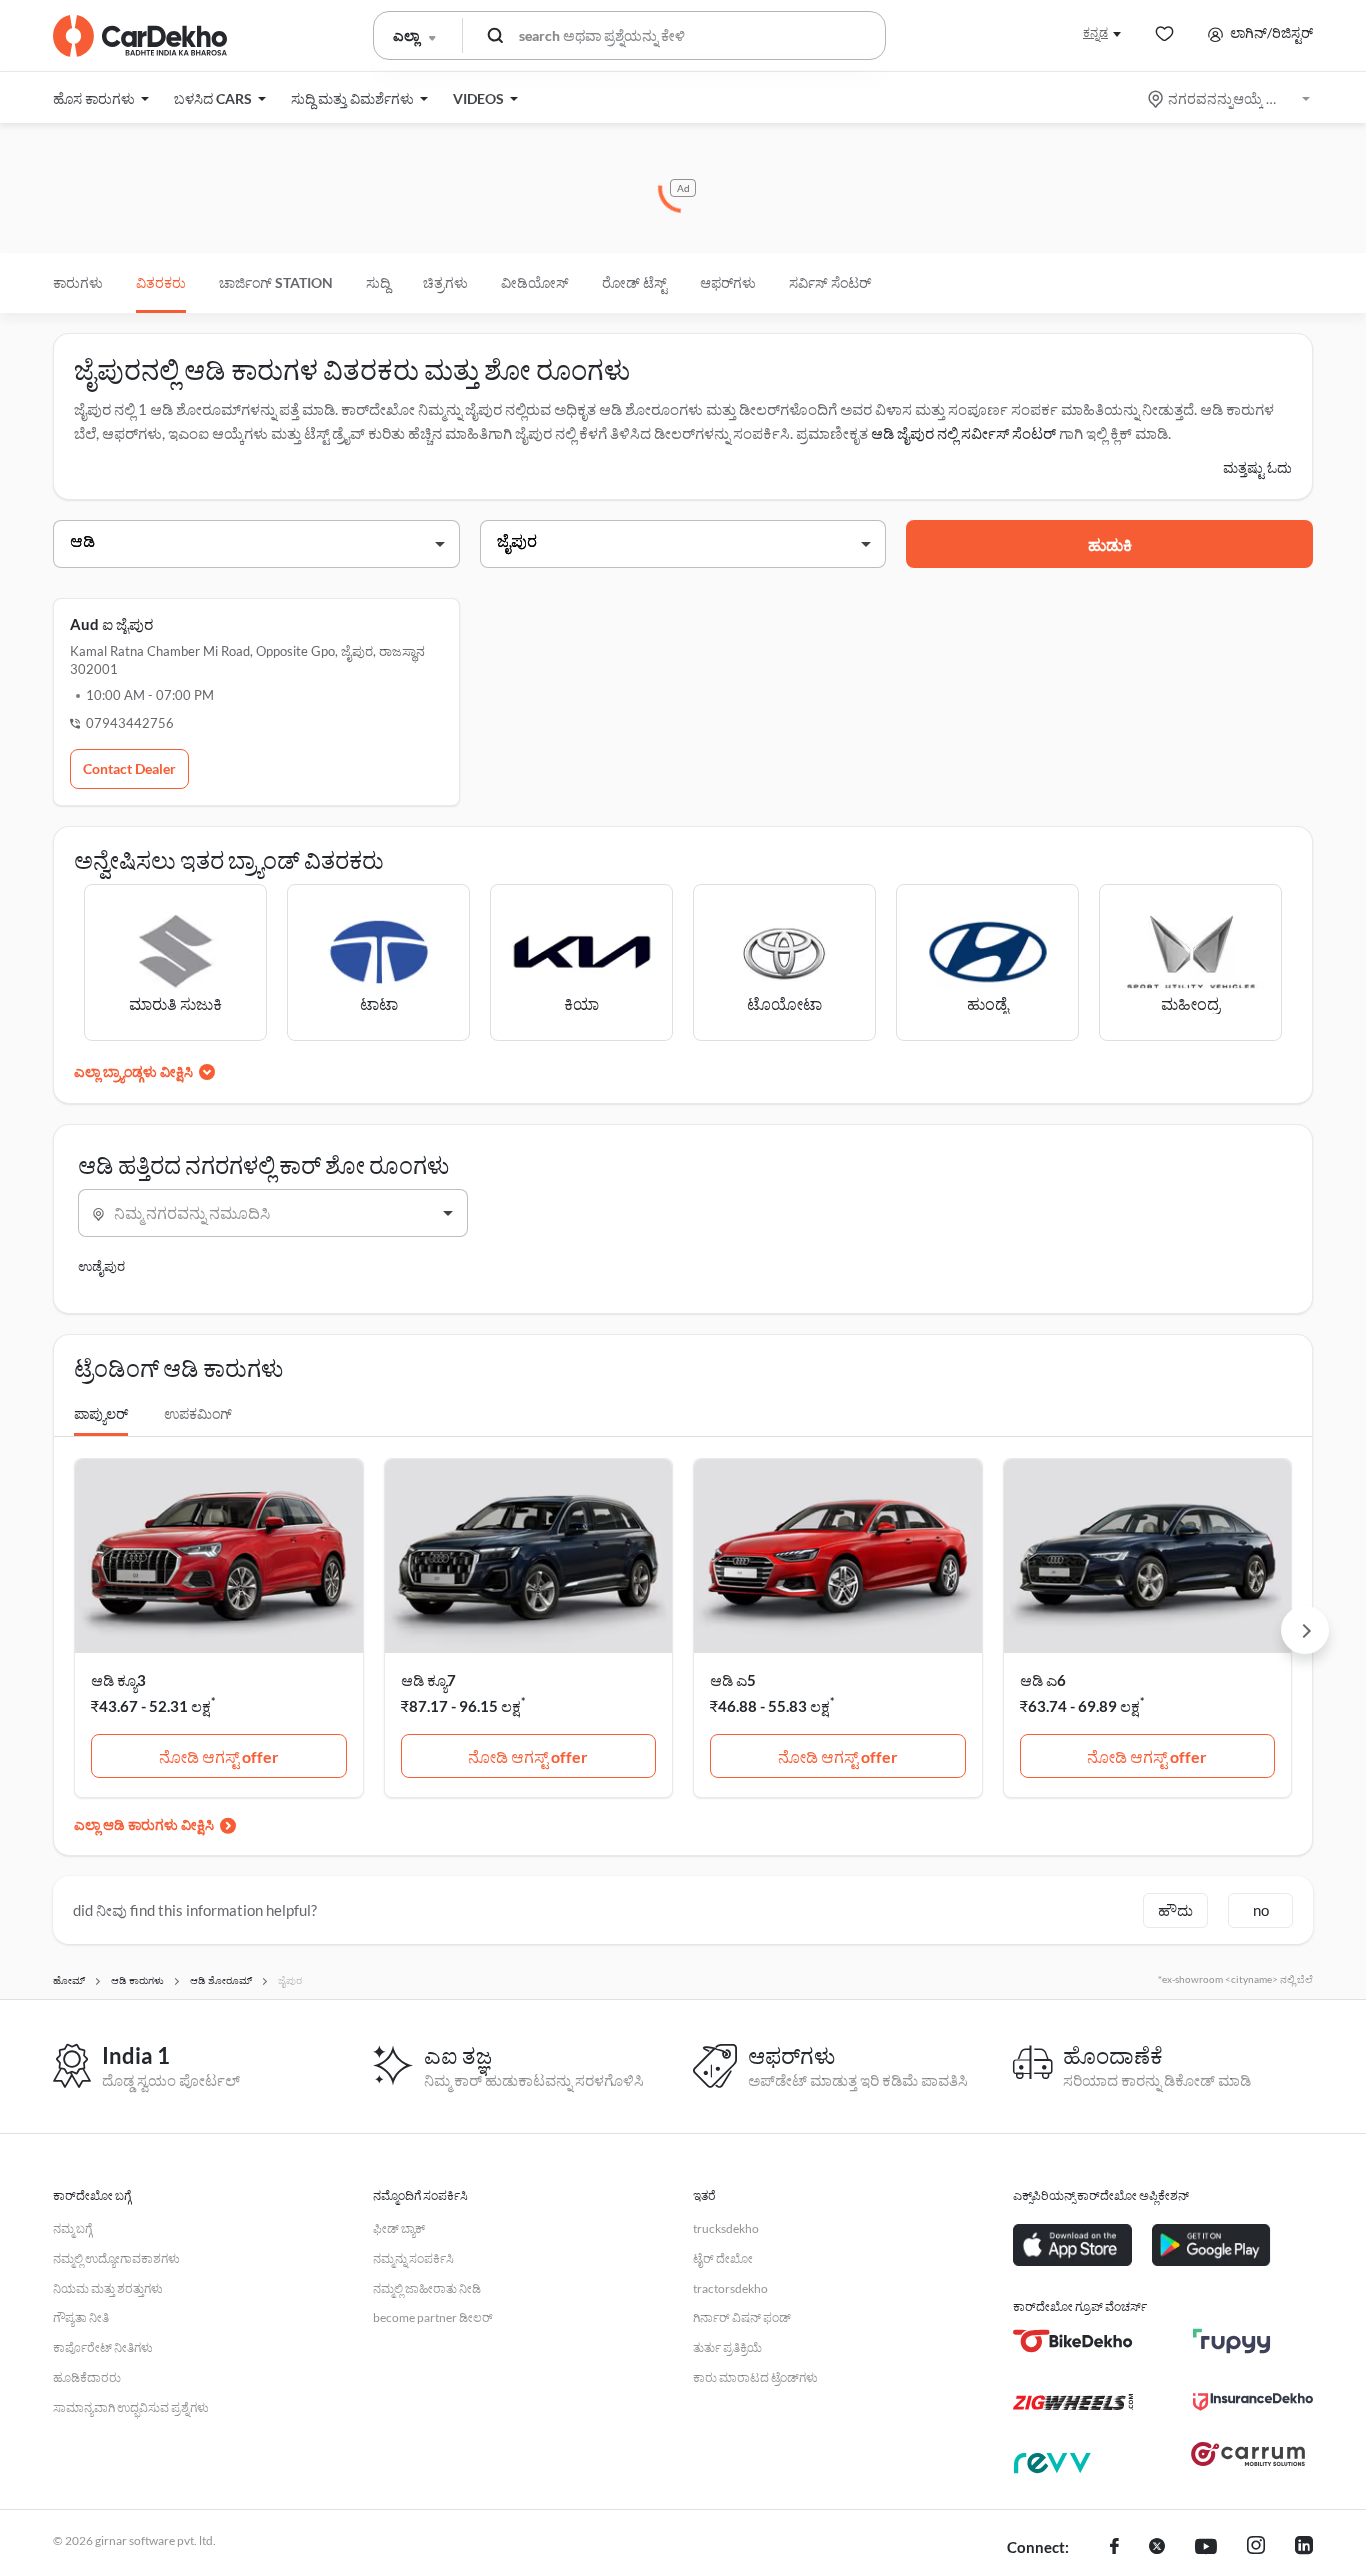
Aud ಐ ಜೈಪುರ (111, 624)
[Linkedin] (1304, 2548)
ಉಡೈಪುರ (101, 1266)
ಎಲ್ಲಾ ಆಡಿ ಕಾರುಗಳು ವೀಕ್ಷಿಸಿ (144, 1824)
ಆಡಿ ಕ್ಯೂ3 (118, 1680)
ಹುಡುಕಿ (1110, 544)
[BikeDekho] (1073, 2341)
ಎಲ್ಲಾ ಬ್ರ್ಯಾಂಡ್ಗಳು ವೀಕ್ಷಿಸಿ (133, 1071)
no (1261, 1910)
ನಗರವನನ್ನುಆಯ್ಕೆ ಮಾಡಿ (1230, 98)
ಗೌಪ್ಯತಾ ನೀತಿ (81, 2317)
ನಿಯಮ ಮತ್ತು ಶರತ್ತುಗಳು (108, 2288)
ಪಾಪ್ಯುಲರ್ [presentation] (101, 1413)
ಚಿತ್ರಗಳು (445, 282)
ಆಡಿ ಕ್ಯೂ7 (428, 1680)
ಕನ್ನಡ (1095, 32)
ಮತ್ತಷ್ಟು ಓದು (1257, 467)
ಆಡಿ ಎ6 (1043, 1680)
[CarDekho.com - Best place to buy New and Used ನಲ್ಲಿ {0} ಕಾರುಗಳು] (140, 36)
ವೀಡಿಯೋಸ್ (535, 282)
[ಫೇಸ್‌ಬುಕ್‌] (1114, 2548)
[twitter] (1157, 2548)
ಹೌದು (1175, 1910)
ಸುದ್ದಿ (378, 282)
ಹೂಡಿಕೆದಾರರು (87, 2377)
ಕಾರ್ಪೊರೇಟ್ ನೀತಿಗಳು (103, 2347)
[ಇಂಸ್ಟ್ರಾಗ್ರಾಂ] (1256, 2548)
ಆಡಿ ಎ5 (733, 1680)
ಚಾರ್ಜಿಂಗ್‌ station (276, 282)
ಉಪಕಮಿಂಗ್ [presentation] (198, 1413)
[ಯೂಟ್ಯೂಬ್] (1206, 2548)
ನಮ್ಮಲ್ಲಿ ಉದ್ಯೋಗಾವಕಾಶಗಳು (116, 2258)
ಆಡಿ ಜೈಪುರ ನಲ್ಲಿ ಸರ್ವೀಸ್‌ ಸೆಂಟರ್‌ (963, 433)
